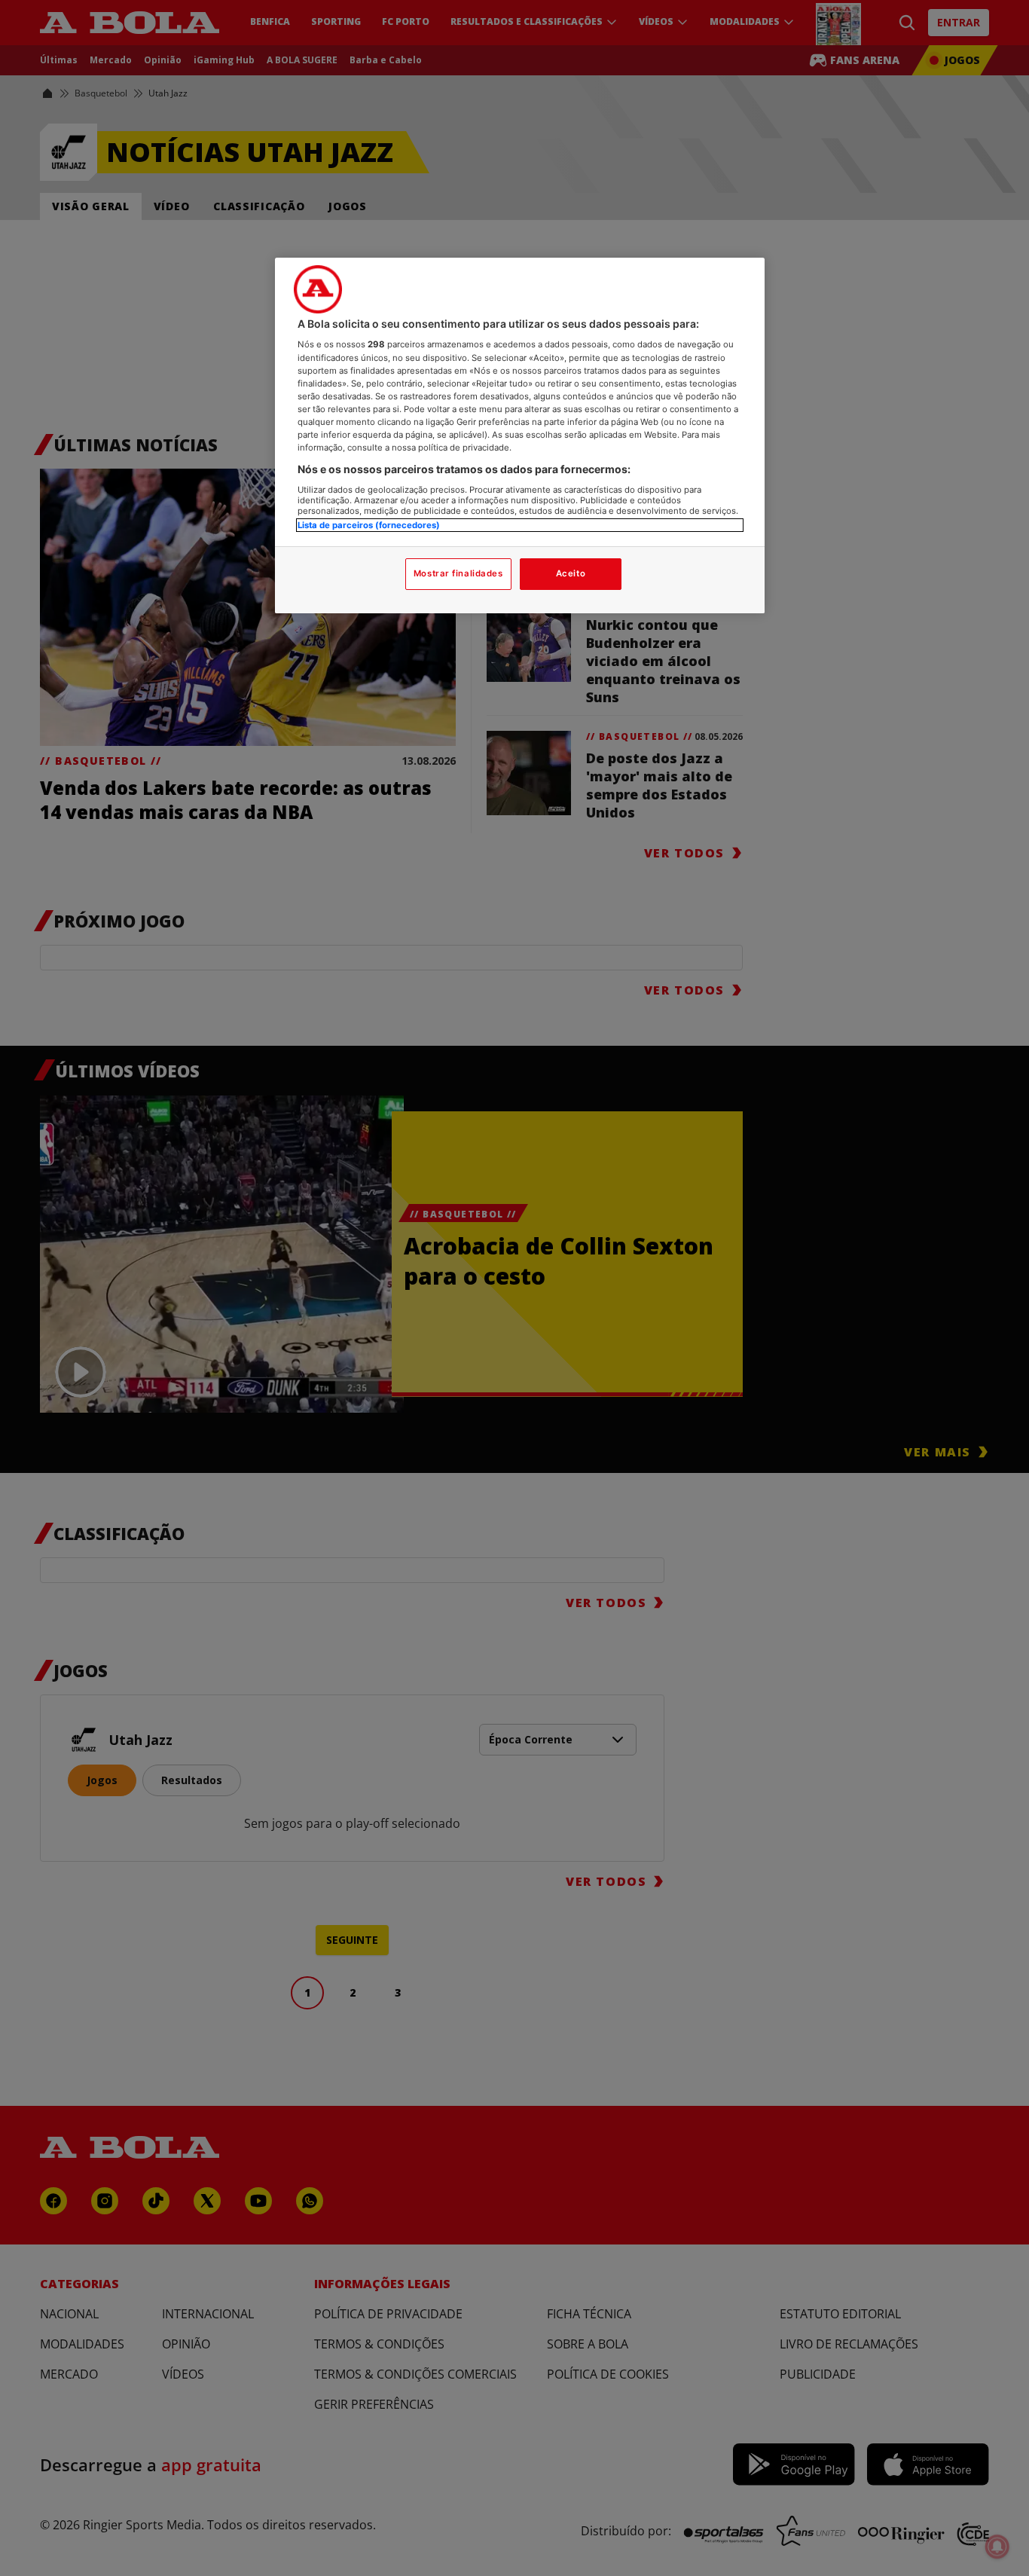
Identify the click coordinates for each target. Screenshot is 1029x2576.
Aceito (571, 573)
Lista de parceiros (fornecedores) (369, 525)
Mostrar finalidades (458, 573)
